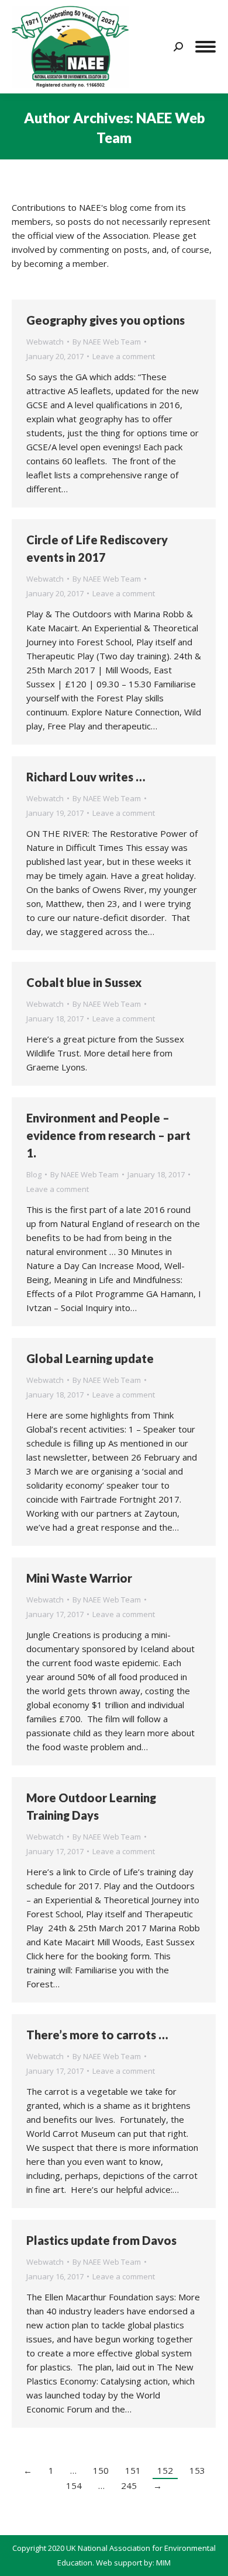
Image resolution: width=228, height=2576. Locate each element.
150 (101, 2470)
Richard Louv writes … (86, 777)
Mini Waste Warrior (79, 1578)
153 (197, 2470)
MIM (163, 2563)
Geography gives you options (106, 320)
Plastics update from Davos (101, 2240)
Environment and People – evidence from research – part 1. (108, 1135)
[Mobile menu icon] (205, 47)
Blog (34, 1174)
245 (129, 2485)
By (107, 342)
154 (74, 2485)
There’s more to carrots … (97, 2035)
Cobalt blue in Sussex (84, 982)
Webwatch (45, 342)
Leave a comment (124, 356)
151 (133, 2470)
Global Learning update (90, 1358)
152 (165, 2470)
